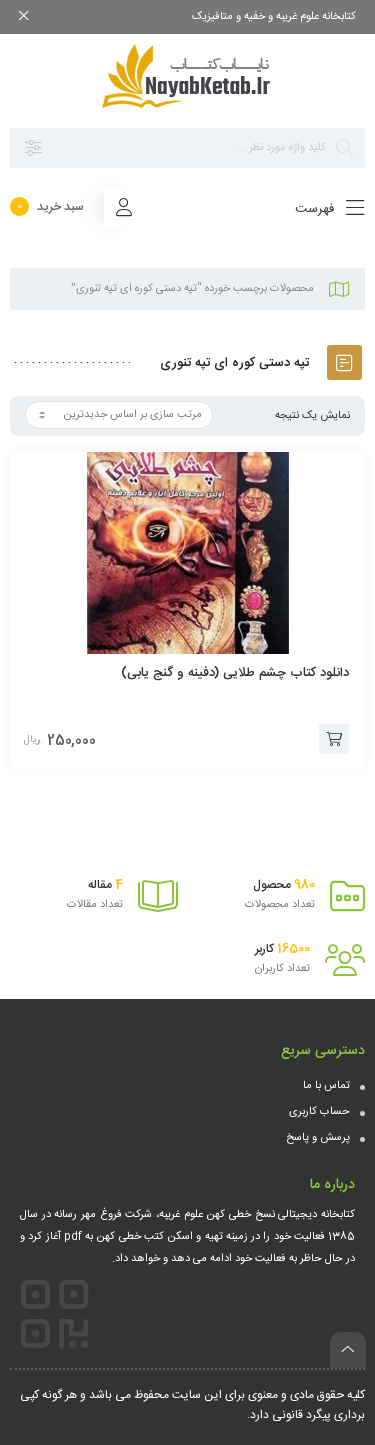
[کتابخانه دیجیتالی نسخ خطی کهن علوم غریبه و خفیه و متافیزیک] (188, 76)
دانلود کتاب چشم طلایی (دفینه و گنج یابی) (235, 673)
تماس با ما (326, 1086)
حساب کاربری (319, 1112)
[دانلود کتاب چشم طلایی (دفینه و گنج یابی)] (187, 553)
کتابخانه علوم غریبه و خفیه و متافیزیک (274, 17)
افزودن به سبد (334, 739)
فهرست (316, 209)
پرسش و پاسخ (318, 1138)
